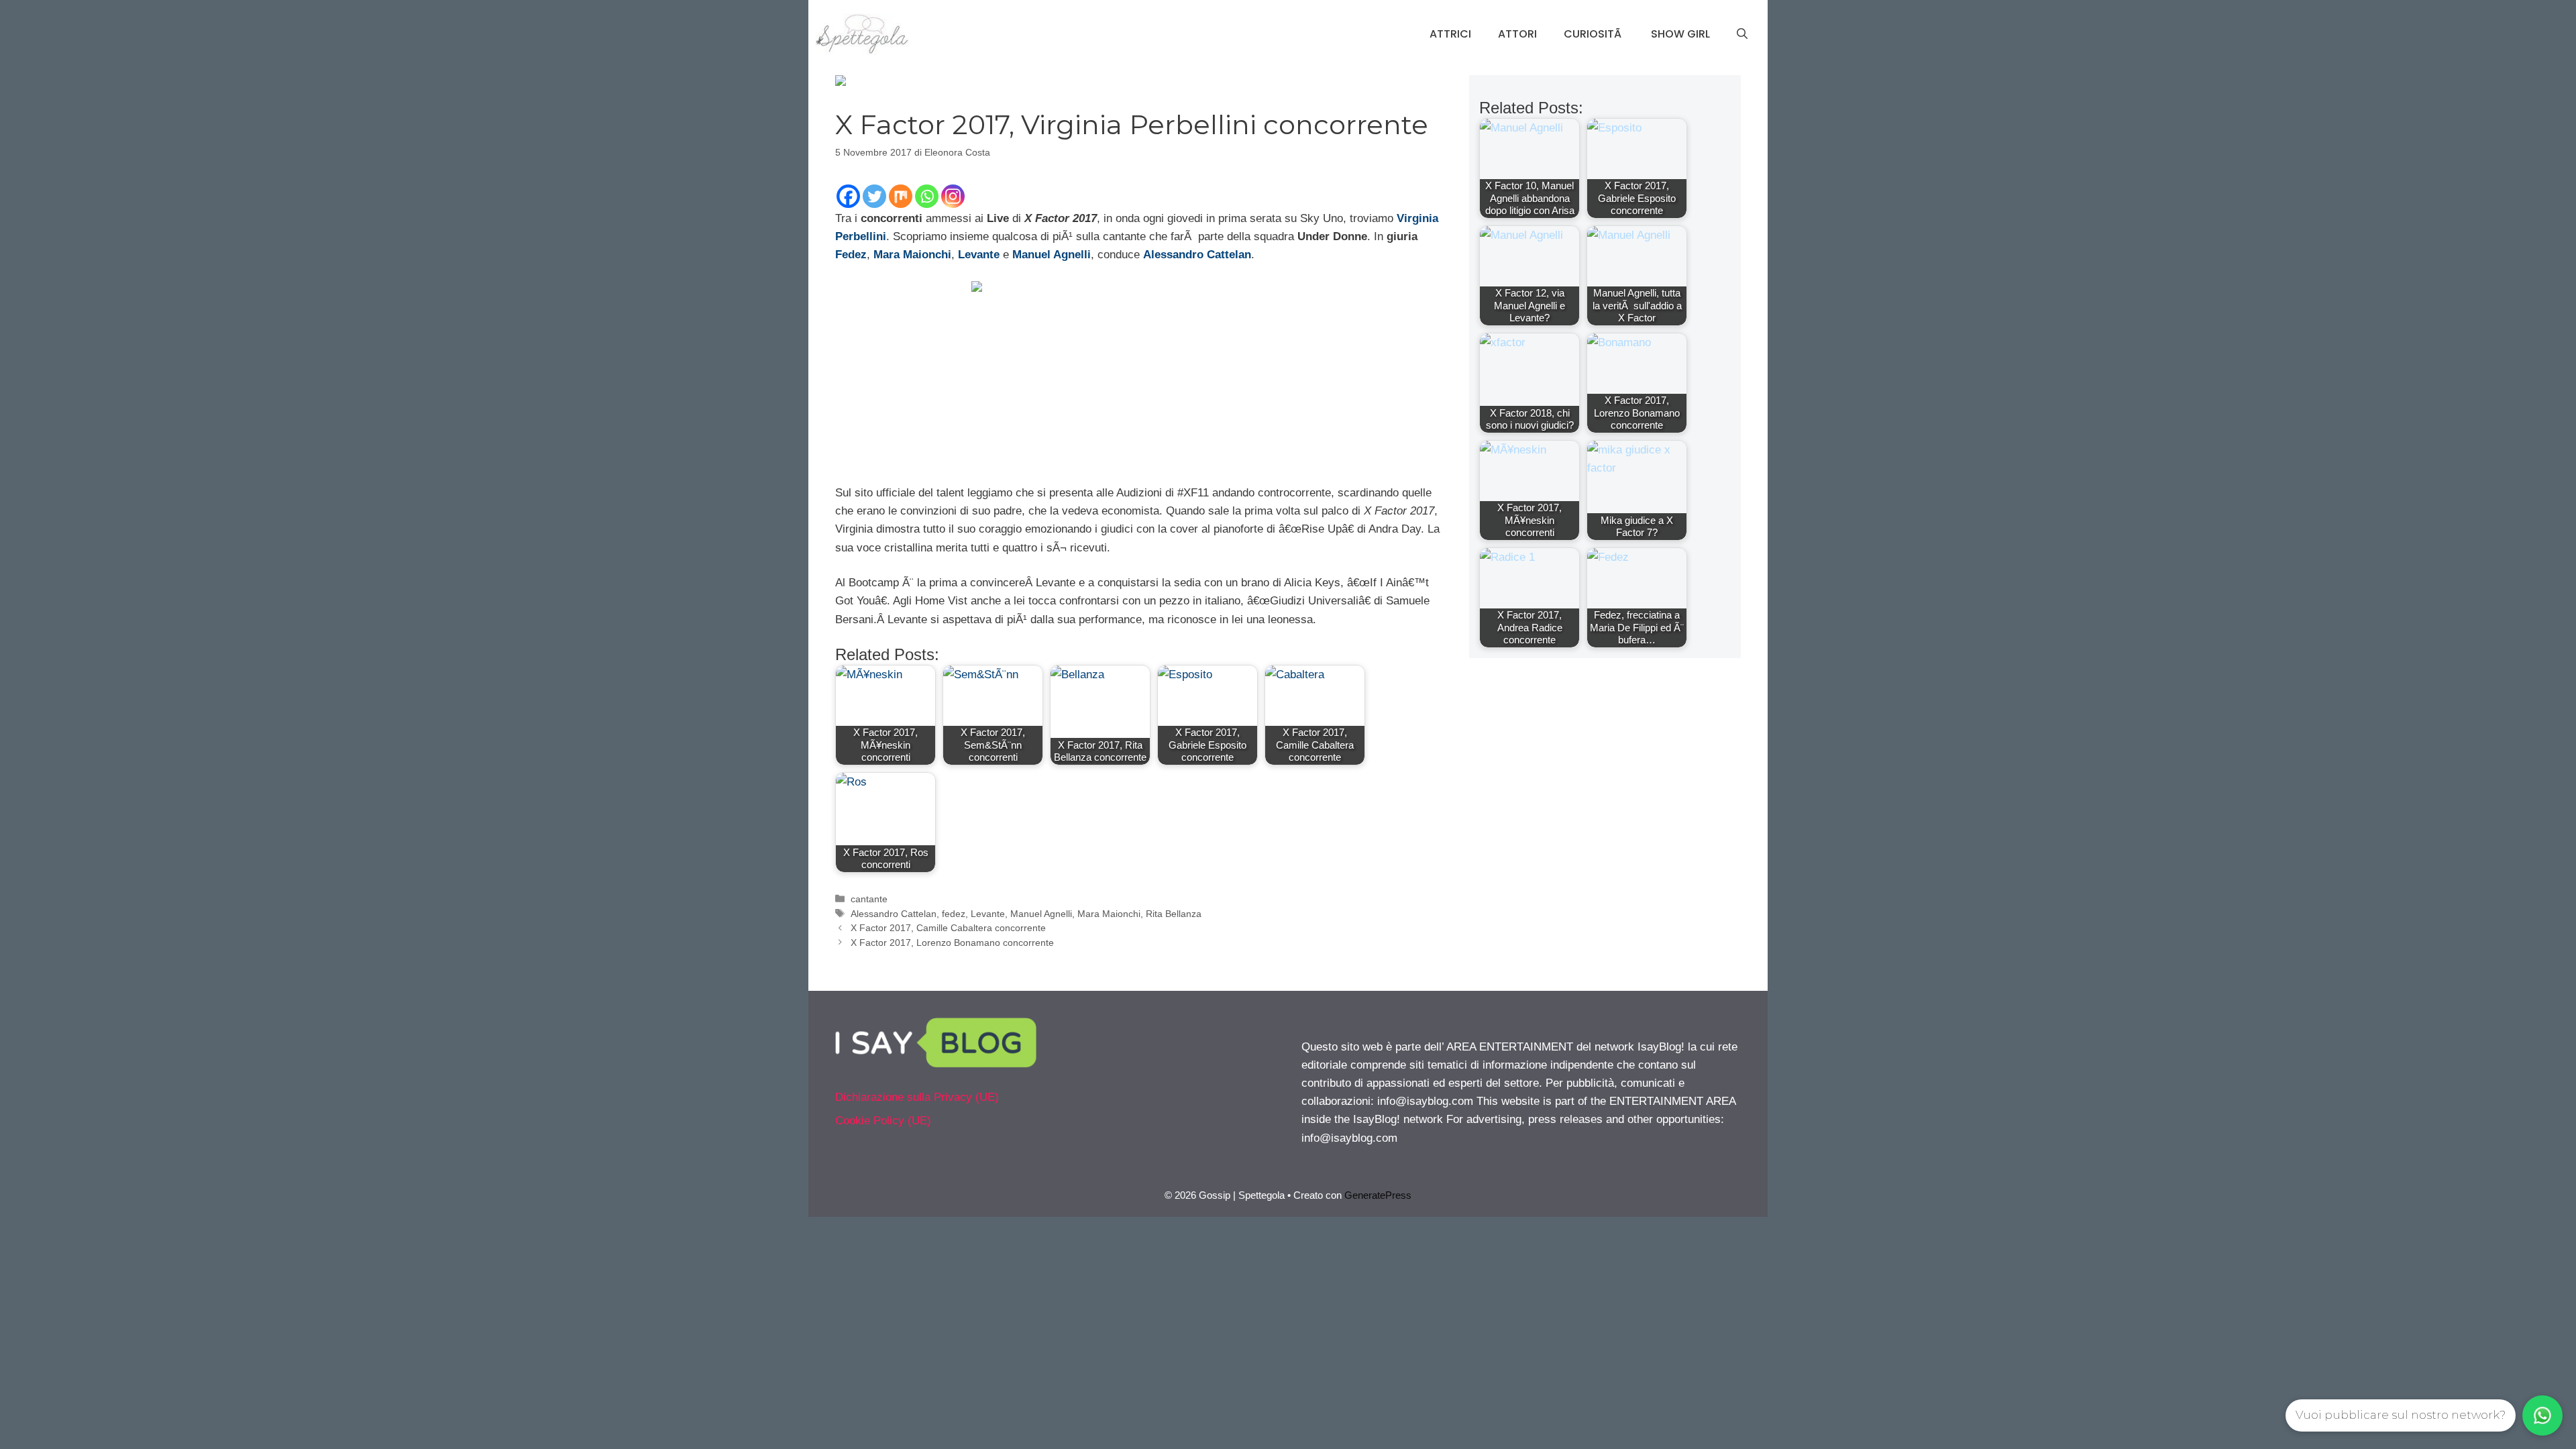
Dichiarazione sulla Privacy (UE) (917, 1097)
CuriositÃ (1594, 34)
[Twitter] (874, 196)
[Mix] (901, 196)
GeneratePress (1378, 1195)
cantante (869, 899)
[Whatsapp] (927, 196)
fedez (954, 914)
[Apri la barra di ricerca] (1742, 34)
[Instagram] (953, 196)
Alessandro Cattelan (894, 914)
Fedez (851, 255)
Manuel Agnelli (1041, 914)
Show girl (1680, 34)
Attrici (1450, 34)
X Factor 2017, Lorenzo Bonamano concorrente (952, 943)
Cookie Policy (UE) (883, 1121)
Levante (988, 914)
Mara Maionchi (1109, 914)
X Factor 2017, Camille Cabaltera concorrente (948, 928)
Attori (1517, 34)
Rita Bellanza (1174, 914)
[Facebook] (848, 196)
